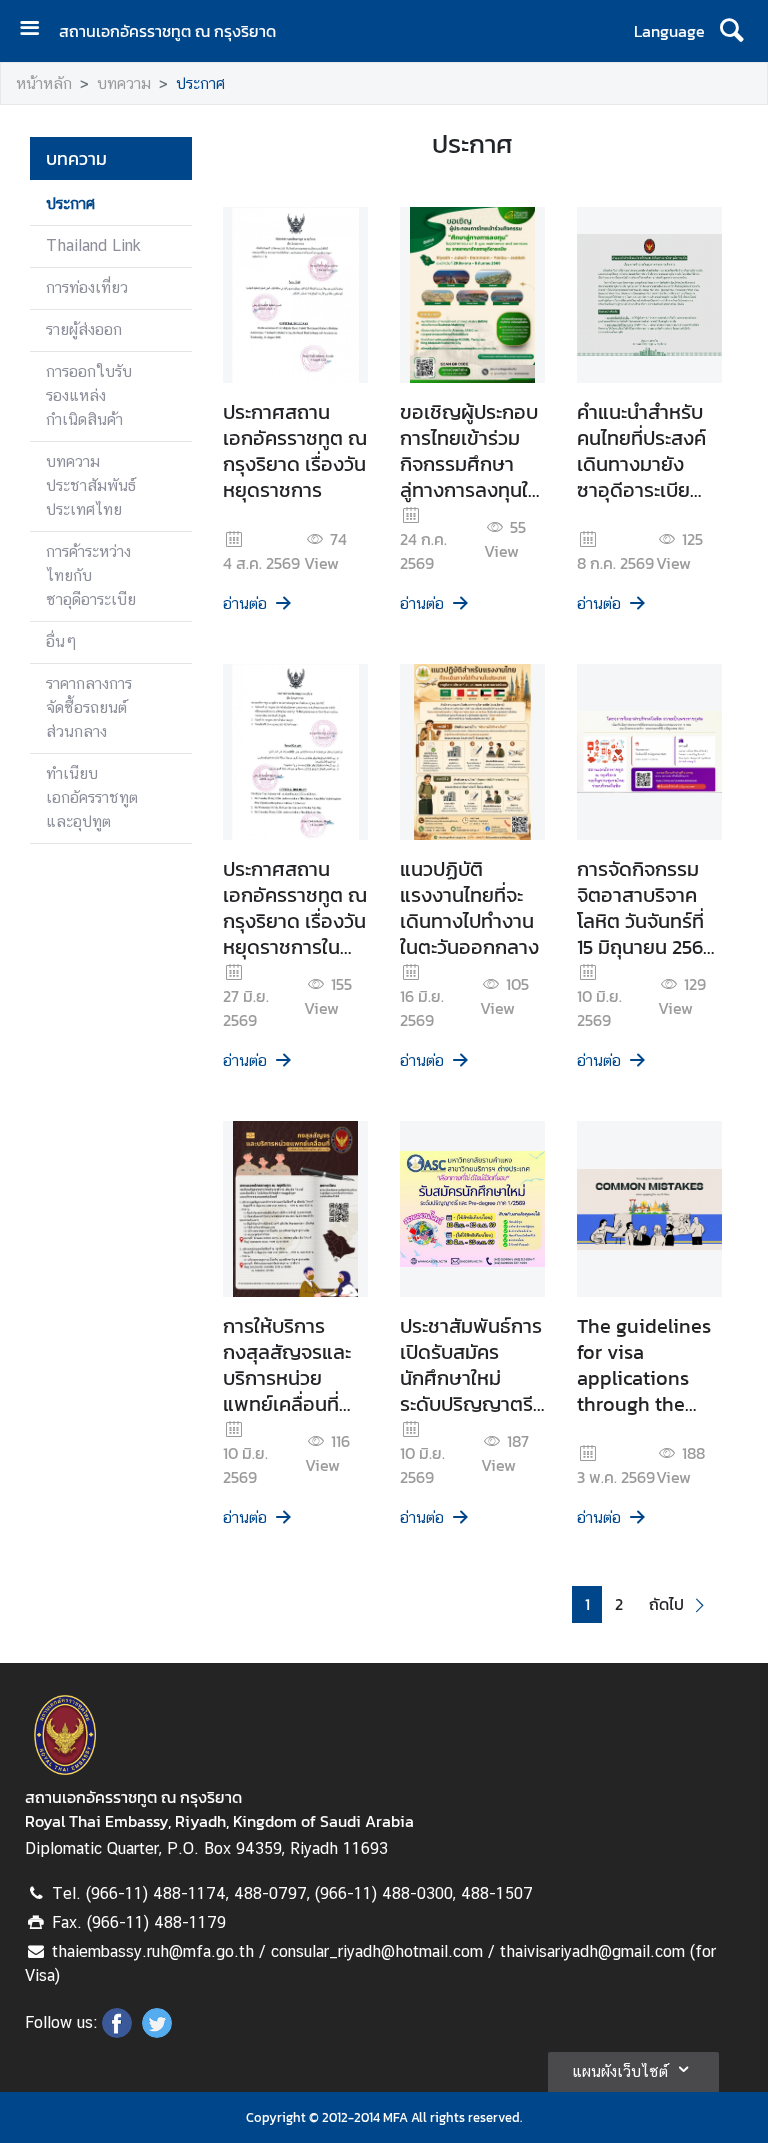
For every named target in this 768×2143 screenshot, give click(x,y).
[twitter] (157, 2032)
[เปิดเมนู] (37, 30)
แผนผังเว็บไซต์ (620, 2071)
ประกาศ (200, 83)
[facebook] (117, 2032)
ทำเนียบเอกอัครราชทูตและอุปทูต (92, 797)
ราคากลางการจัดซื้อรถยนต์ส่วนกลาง (89, 707)
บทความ (124, 83)
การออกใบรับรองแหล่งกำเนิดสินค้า (89, 395)
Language (669, 31)
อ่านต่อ (245, 603)
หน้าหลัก (44, 83)
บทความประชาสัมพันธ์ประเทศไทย (91, 485)
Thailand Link (93, 245)
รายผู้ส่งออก (84, 329)
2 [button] (619, 1605)
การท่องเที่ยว (87, 287)
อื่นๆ (61, 641)
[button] (679, 1604)
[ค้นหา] (731, 31)
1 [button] (587, 1605)
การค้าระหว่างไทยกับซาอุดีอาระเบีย (91, 575)
